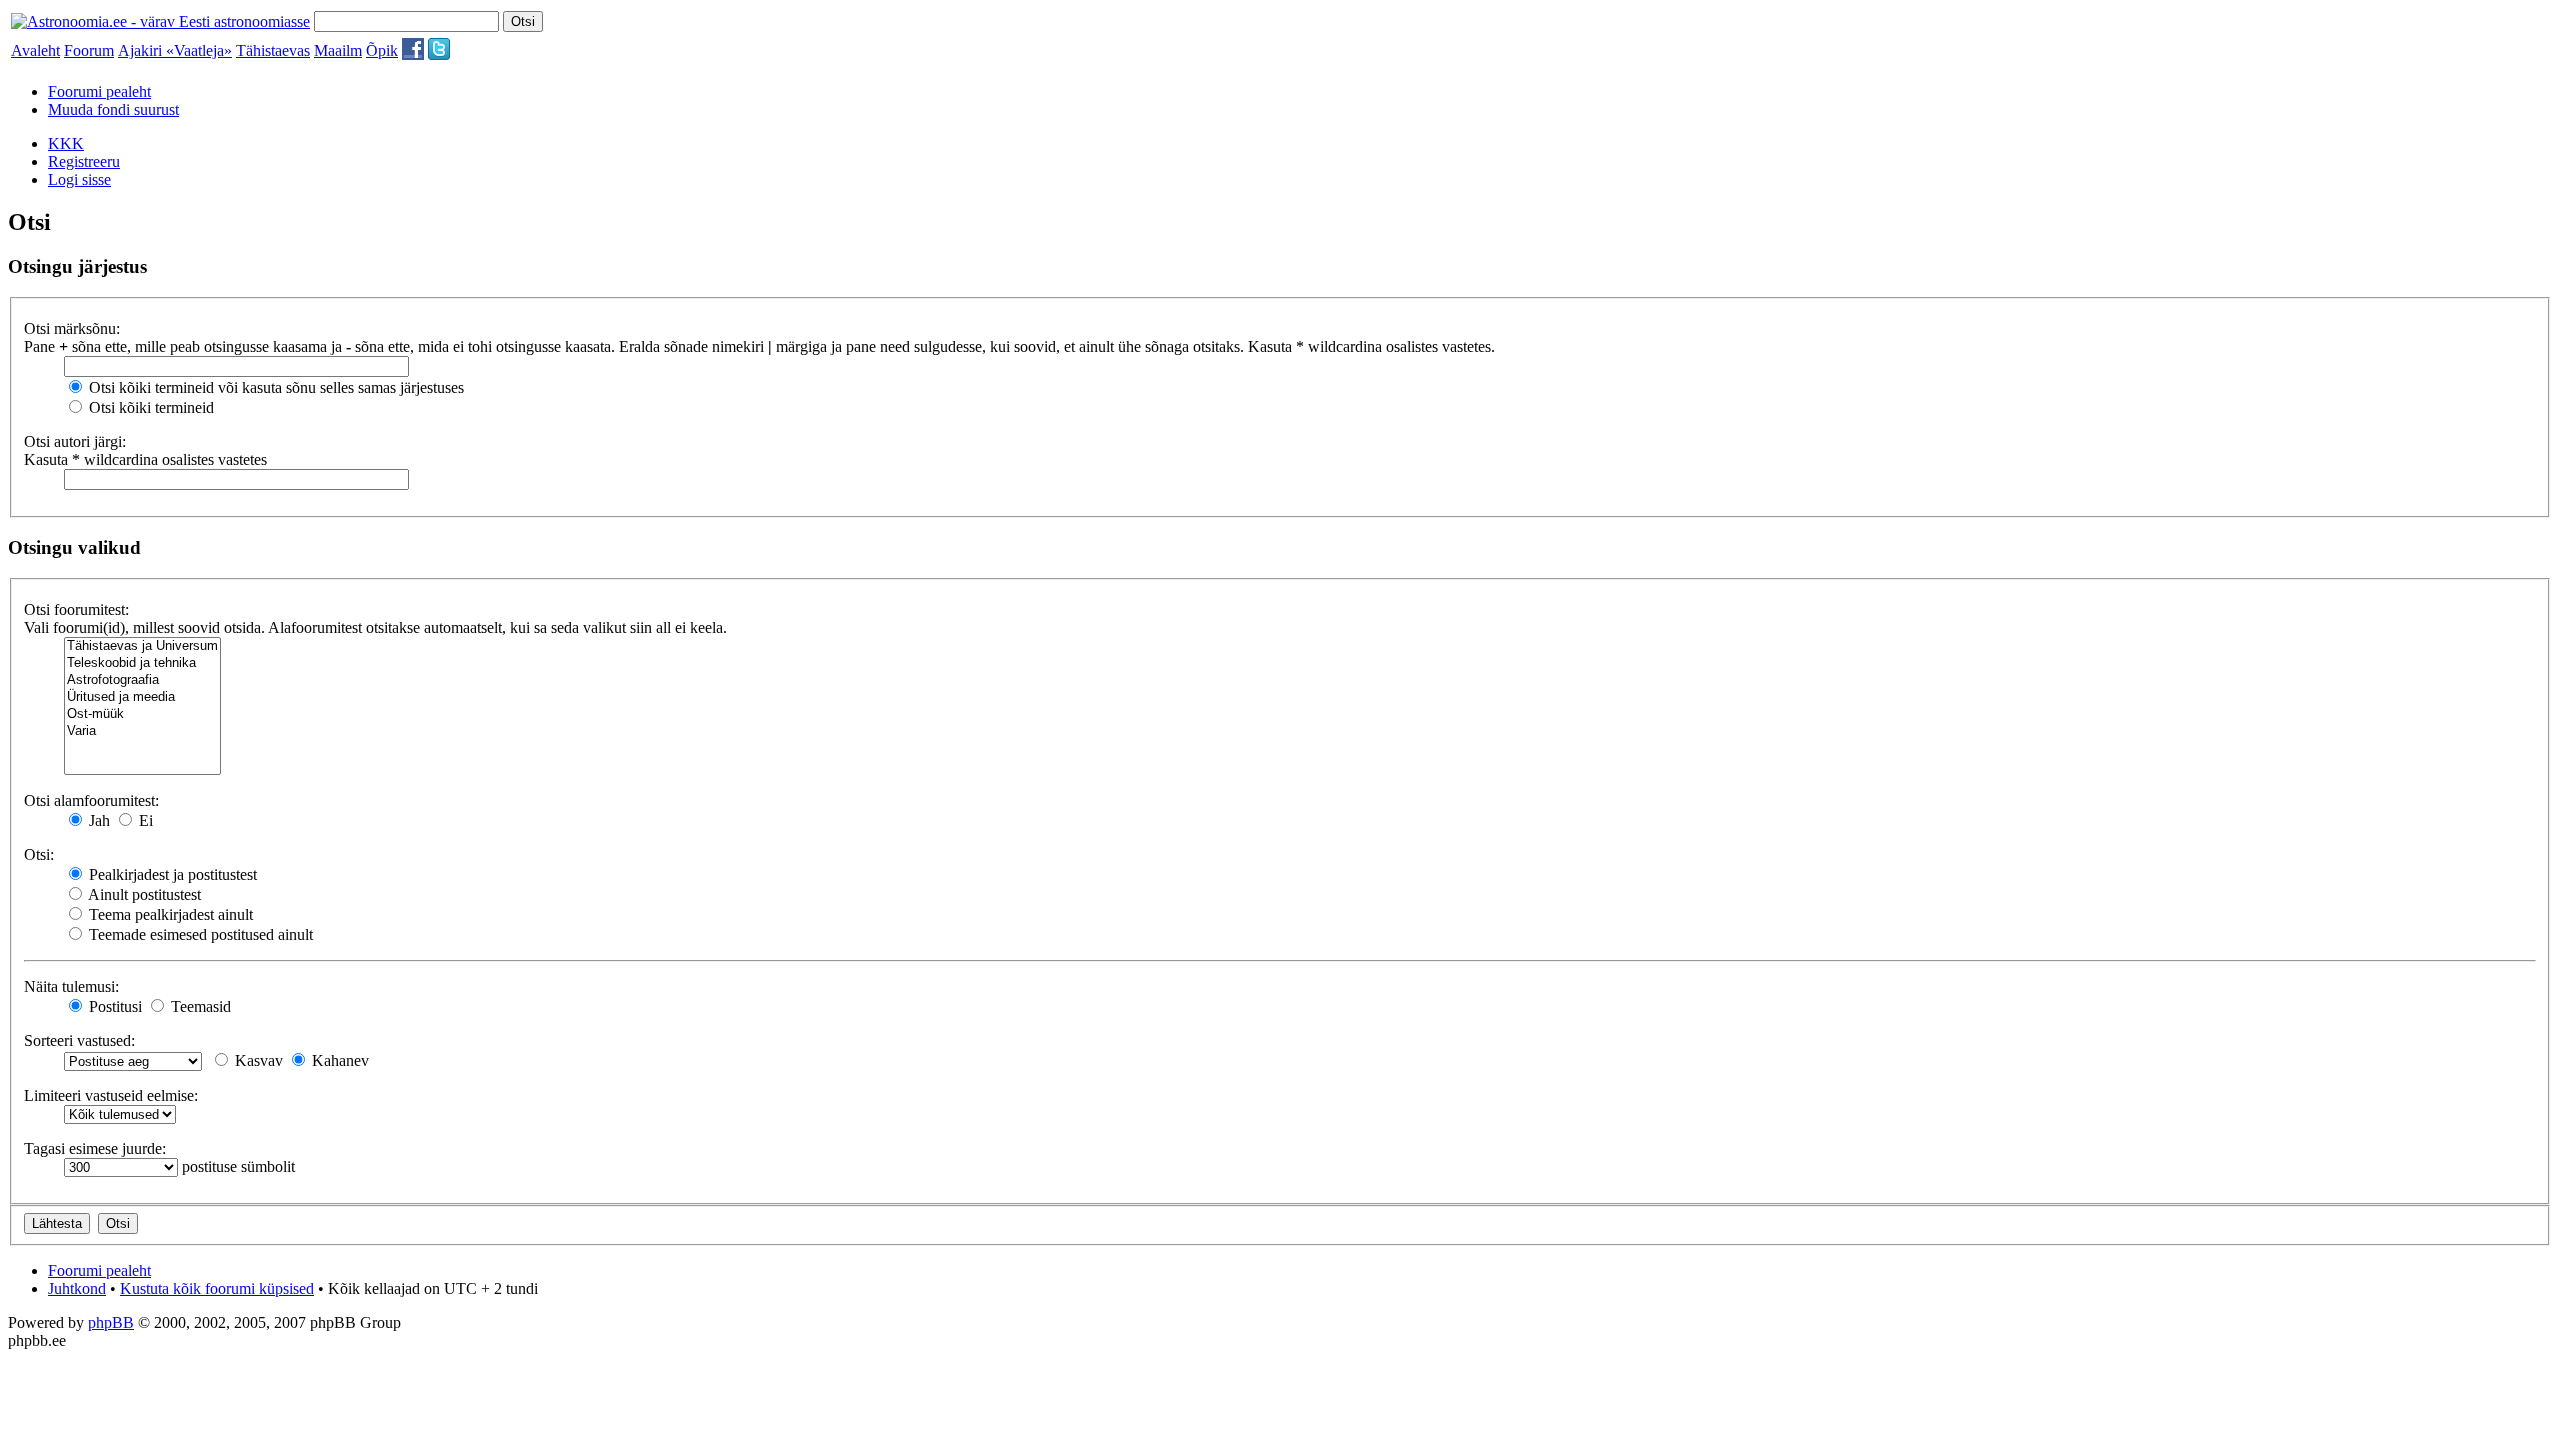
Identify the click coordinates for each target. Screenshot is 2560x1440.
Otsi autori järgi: (75, 441)
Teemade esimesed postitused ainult (199, 934)
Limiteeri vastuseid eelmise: (111, 1095)
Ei (144, 820)
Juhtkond (77, 1288)
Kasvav (257, 1060)
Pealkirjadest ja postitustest (171, 874)
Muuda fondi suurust (113, 109)
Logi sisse (79, 179)
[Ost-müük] (142, 714)
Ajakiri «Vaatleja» (175, 50)
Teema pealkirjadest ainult (169, 914)
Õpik (382, 50)
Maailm (338, 50)
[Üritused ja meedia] (142, 697)
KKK (66, 143)
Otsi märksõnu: (72, 328)
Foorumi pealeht (99, 91)
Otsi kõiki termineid (149, 407)
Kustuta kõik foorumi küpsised (217, 1288)
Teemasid (199, 1006)
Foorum (89, 50)
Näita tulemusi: (71, 986)
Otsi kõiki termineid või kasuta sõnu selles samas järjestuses (274, 387)
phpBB (111, 1322)
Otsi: (39, 854)
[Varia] (142, 731)
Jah (97, 820)
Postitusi (113, 1006)
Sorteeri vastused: (79, 1040)
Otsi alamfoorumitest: (91, 800)
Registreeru (84, 161)
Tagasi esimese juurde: (95, 1148)
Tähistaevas (273, 50)
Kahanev (338, 1060)
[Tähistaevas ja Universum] (142, 646)
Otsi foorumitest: (76, 609)
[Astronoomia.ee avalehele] (160, 21)
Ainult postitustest (143, 894)
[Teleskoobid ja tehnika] (142, 663)
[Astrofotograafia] (142, 680)
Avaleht (35, 50)
